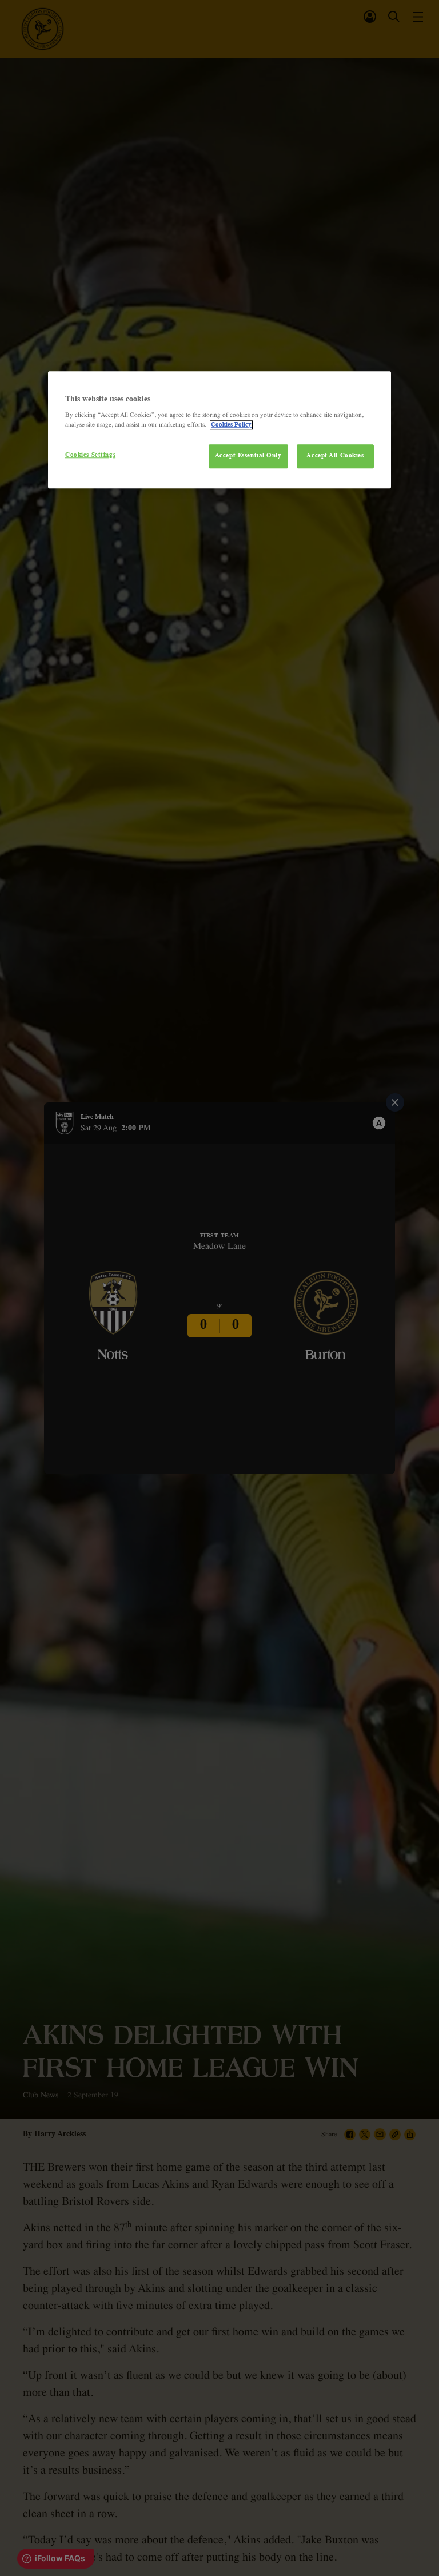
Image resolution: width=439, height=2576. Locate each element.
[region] (219, 430)
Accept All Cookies (335, 456)
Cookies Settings (90, 456)
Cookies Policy (231, 425)
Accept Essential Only (248, 456)
